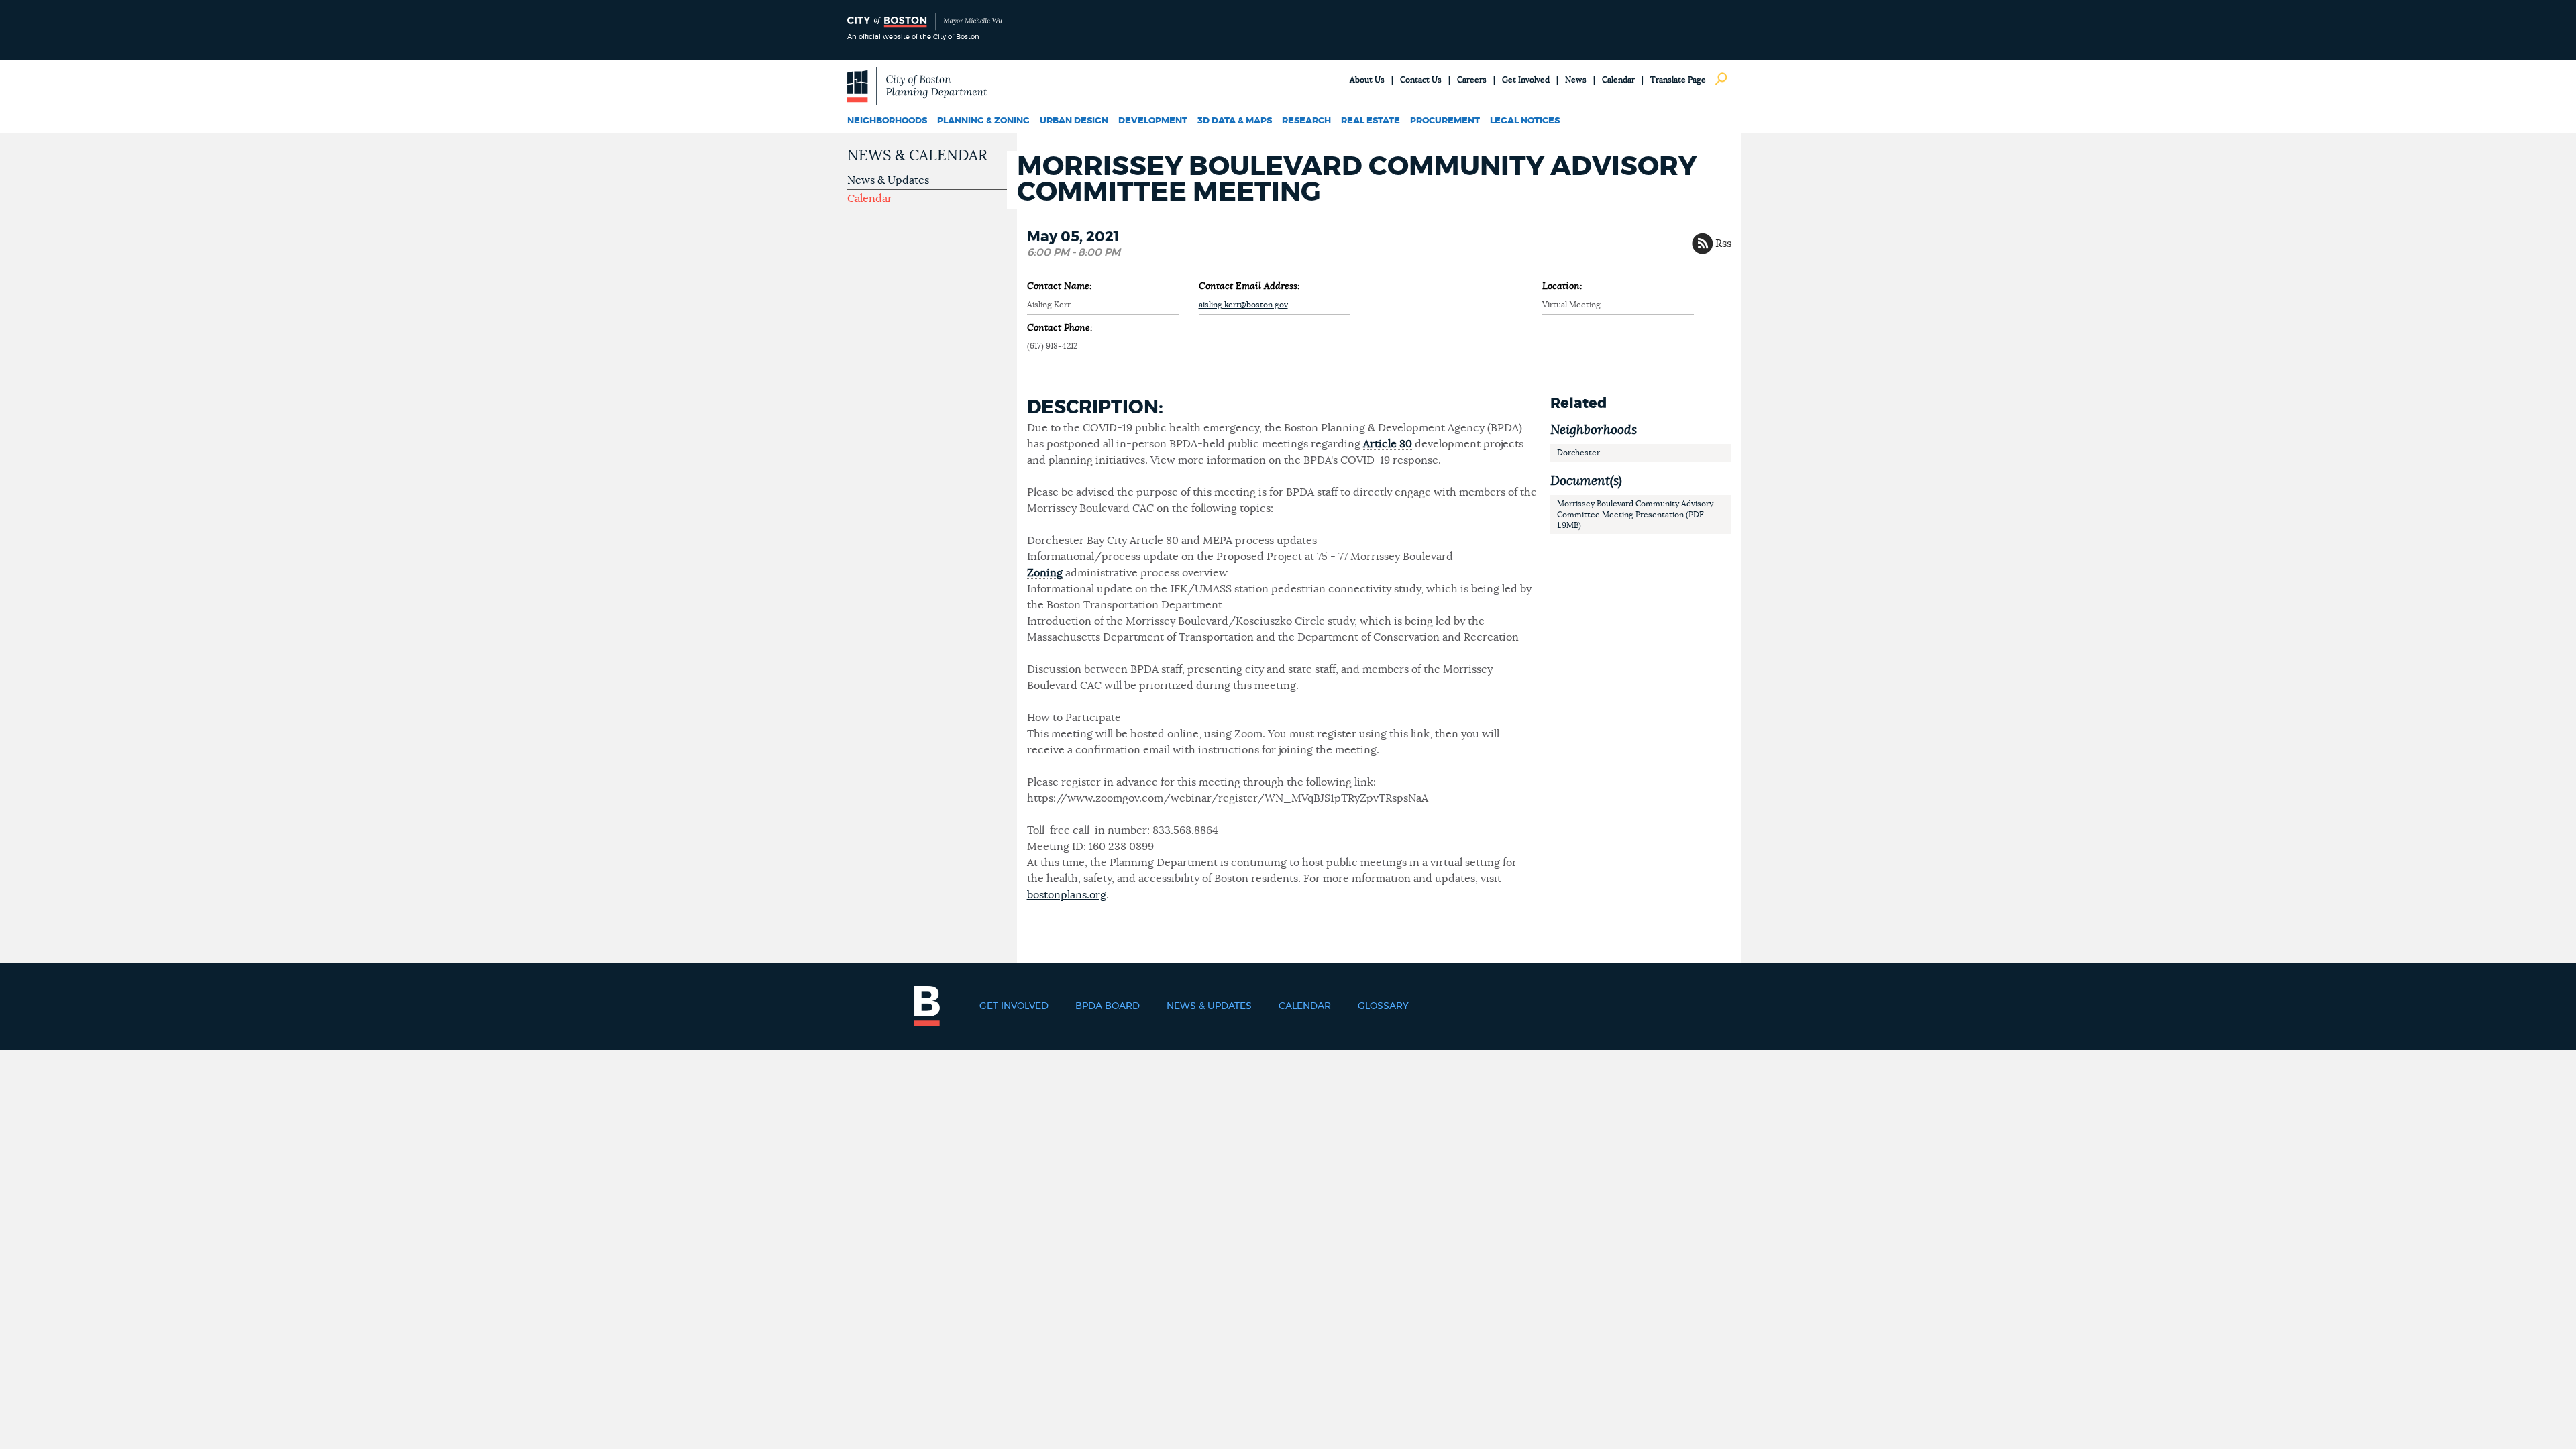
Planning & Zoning (983, 121)
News (1576, 80)
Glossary (1383, 1006)
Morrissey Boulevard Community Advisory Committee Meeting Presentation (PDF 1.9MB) (1635, 515)
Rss (1723, 244)
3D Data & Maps (1235, 121)
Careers (1472, 80)
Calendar (1618, 80)
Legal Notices (1525, 121)
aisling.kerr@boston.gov (1243, 305)
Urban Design (1074, 121)
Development (1153, 121)
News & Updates (888, 180)
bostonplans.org (1067, 895)
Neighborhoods (887, 121)
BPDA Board (1108, 1006)
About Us (1367, 80)
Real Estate (1371, 121)
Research (1306, 121)
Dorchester (1578, 453)
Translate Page (1678, 80)
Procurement (1445, 121)
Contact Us (1421, 80)
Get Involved (1526, 80)
